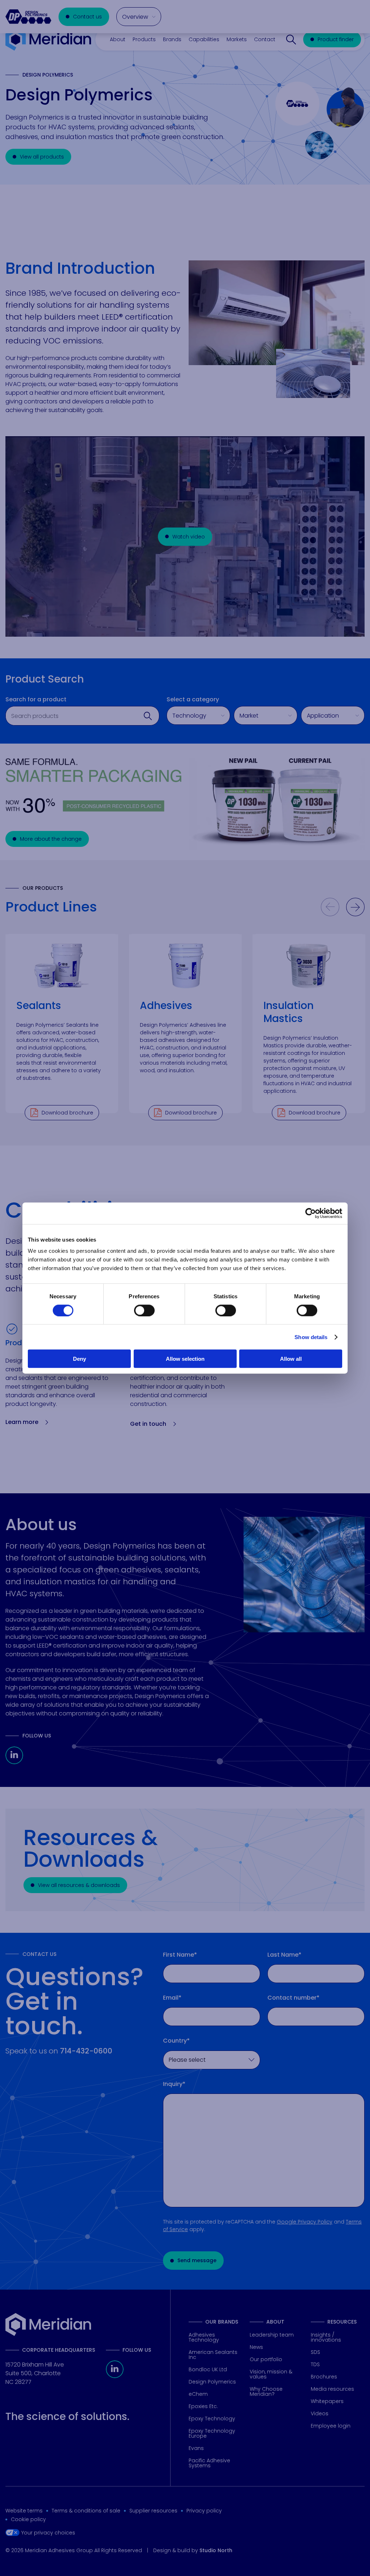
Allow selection (185, 1359)
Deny (79, 1359)
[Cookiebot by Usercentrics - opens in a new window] (311, 1213)
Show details (311, 1337)
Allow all (291, 1359)
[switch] (144, 1310)
